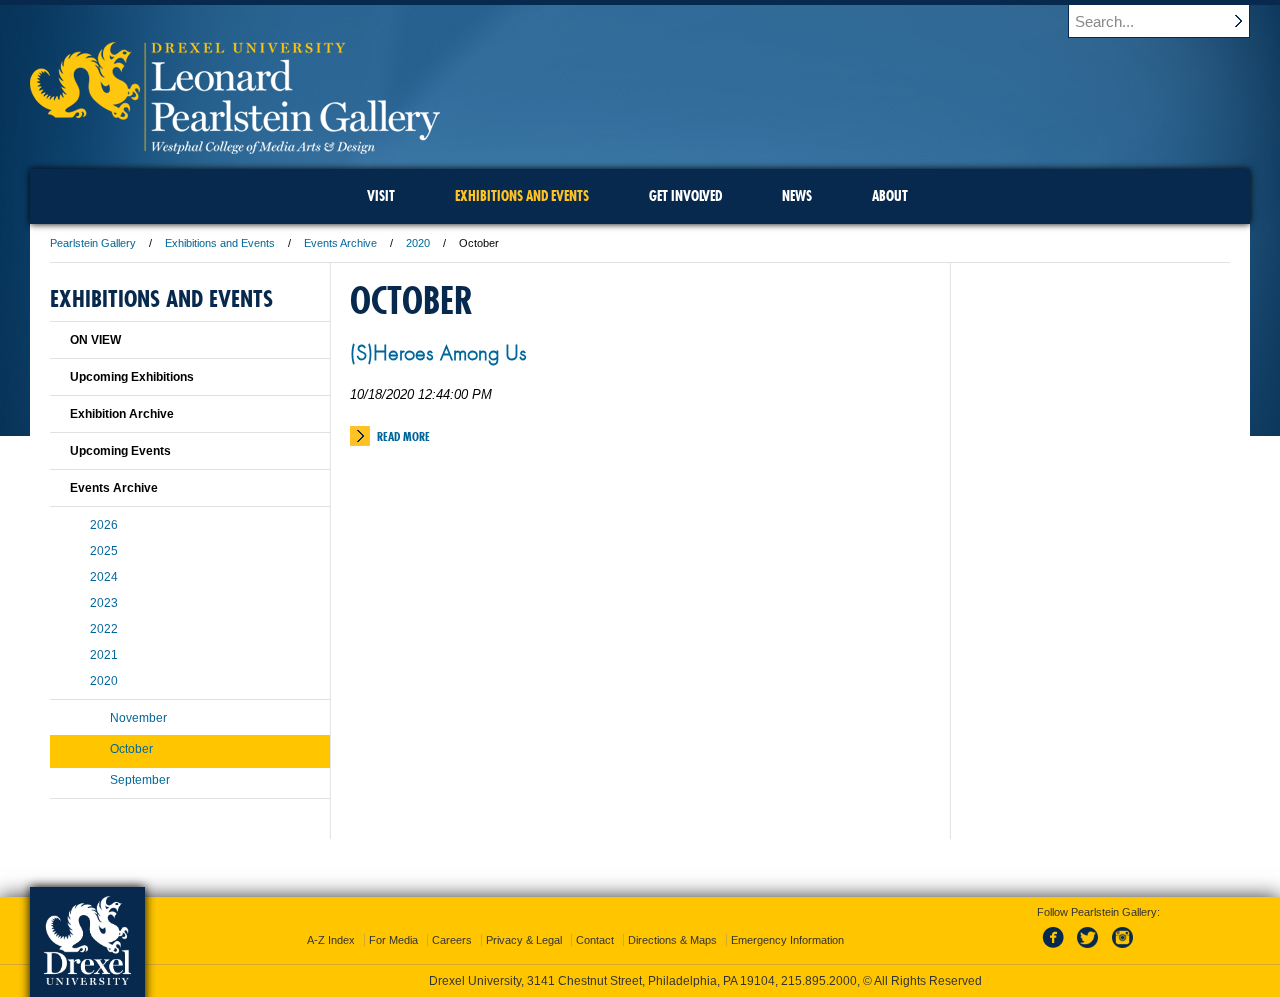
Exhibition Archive (122, 414)
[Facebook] (1057, 949)
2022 (104, 629)
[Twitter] (1090, 949)
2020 (418, 243)
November (138, 718)
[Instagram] (1123, 949)
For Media (393, 940)
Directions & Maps (672, 940)
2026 (104, 525)
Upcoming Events (120, 451)
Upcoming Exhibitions (132, 377)
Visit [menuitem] (381, 196)
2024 (104, 577)
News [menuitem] (797, 196)
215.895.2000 (819, 981)
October (131, 749)
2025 (104, 551)
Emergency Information (787, 940)
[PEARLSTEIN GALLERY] (235, 147)
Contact (595, 940)
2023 (104, 603)
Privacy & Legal (524, 940)
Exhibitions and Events (220, 243)
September (140, 780)
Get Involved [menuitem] (685, 196)
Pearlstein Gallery (93, 243)
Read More (403, 436)
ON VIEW (95, 340)
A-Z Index (331, 940)
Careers (452, 940)
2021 (104, 655)
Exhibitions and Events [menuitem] (522, 196)
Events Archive (340, 243)
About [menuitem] (890, 196)
